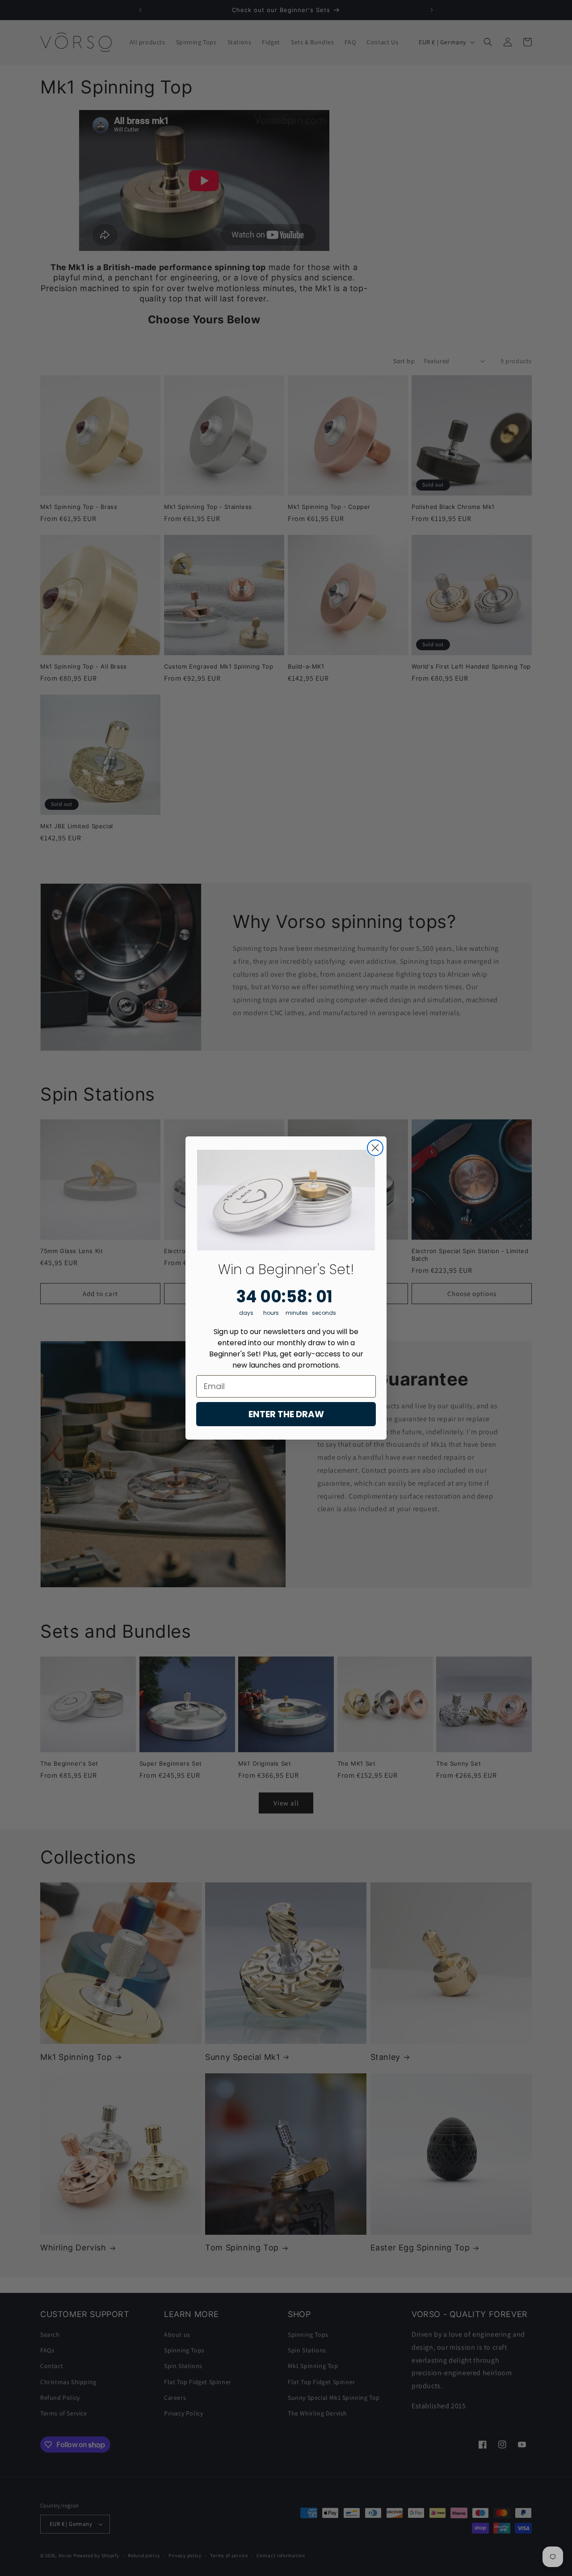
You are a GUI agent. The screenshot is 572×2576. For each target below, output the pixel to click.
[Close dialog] (375, 1148)
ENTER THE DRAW (286, 1414)
